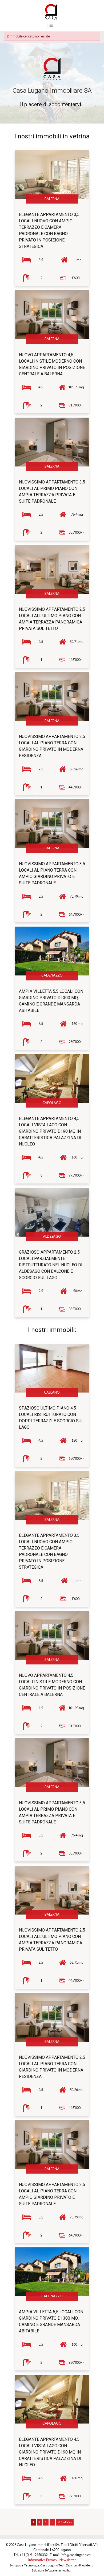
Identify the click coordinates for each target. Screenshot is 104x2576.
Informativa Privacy (43, 2560)
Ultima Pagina (65, 2522)
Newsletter (68, 2560)
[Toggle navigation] (51, 25)
